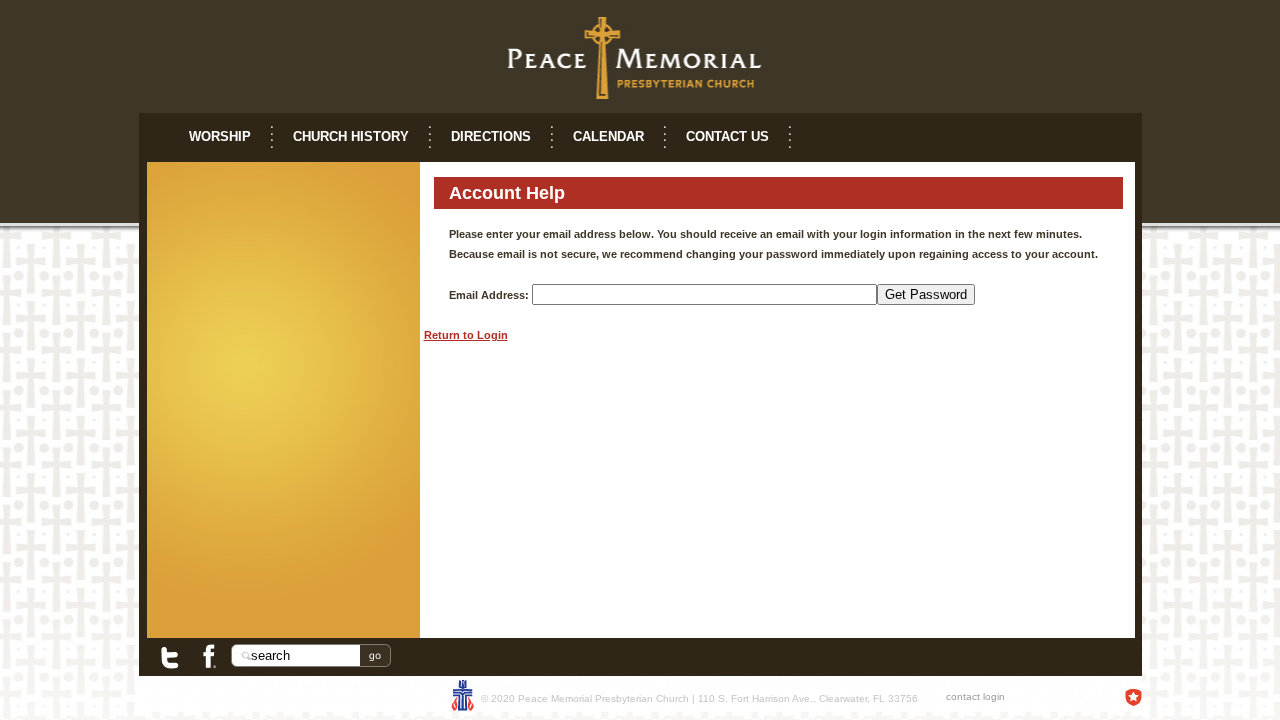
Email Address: (489, 295)
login (994, 696)
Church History (351, 136)
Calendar (608, 136)
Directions (491, 136)
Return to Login (466, 335)
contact (963, 696)
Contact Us (727, 136)
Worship (220, 136)
